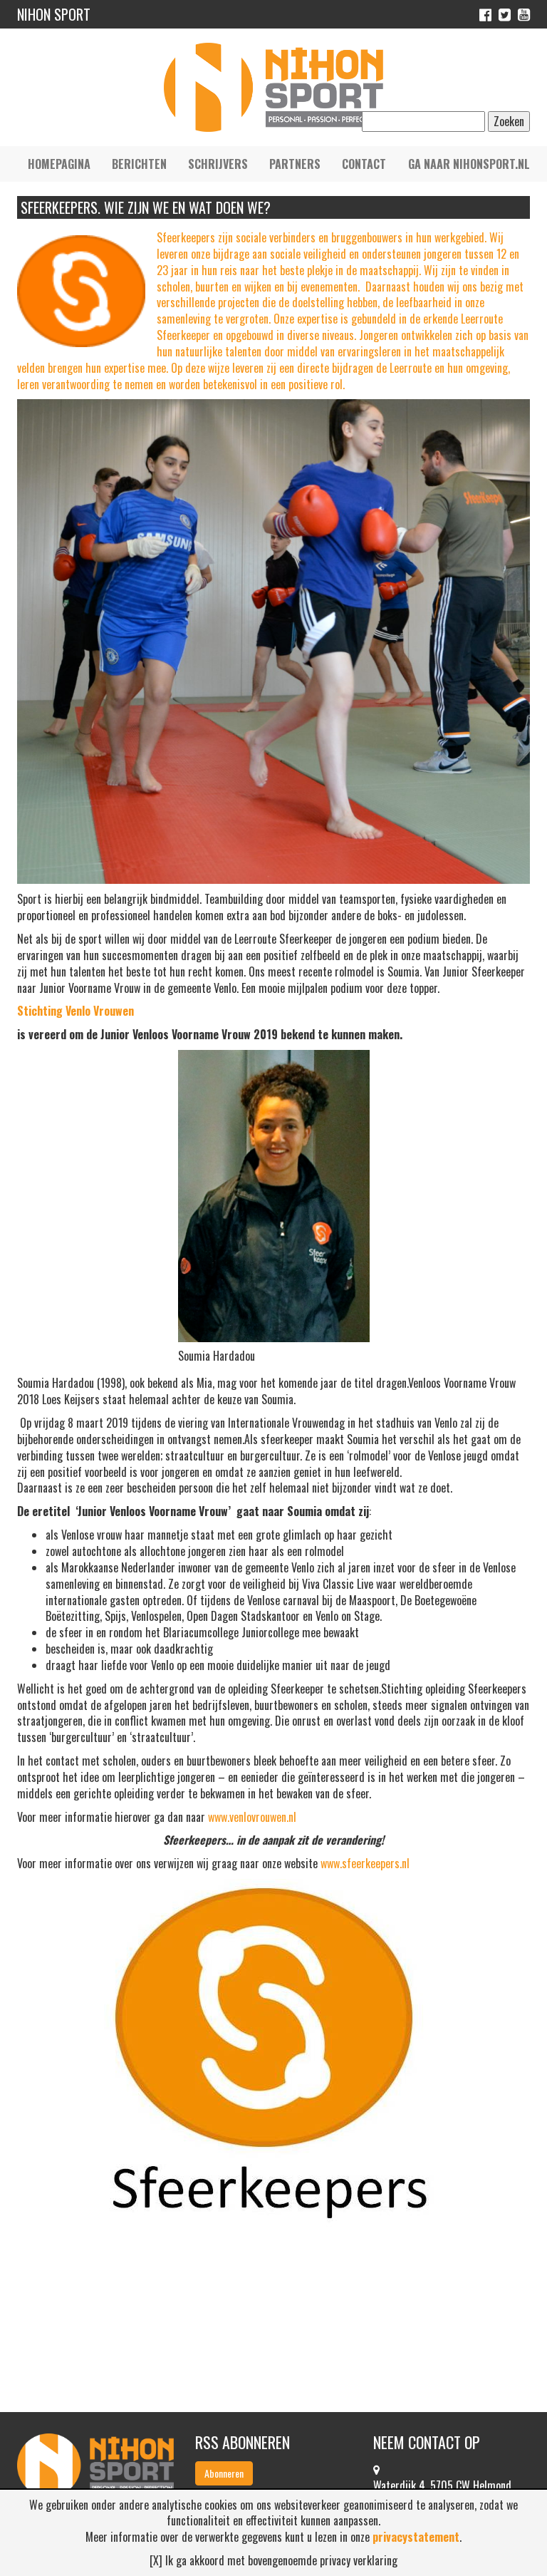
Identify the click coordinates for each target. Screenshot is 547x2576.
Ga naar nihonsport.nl (469, 164)
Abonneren (224, 2473)
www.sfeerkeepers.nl (365, 1863)
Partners (295, 164)
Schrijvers (218, 164)
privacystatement (416, 2537)
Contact (364, 164)
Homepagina (59, 164)
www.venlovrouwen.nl (252, 1817)
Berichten (139, 164)
